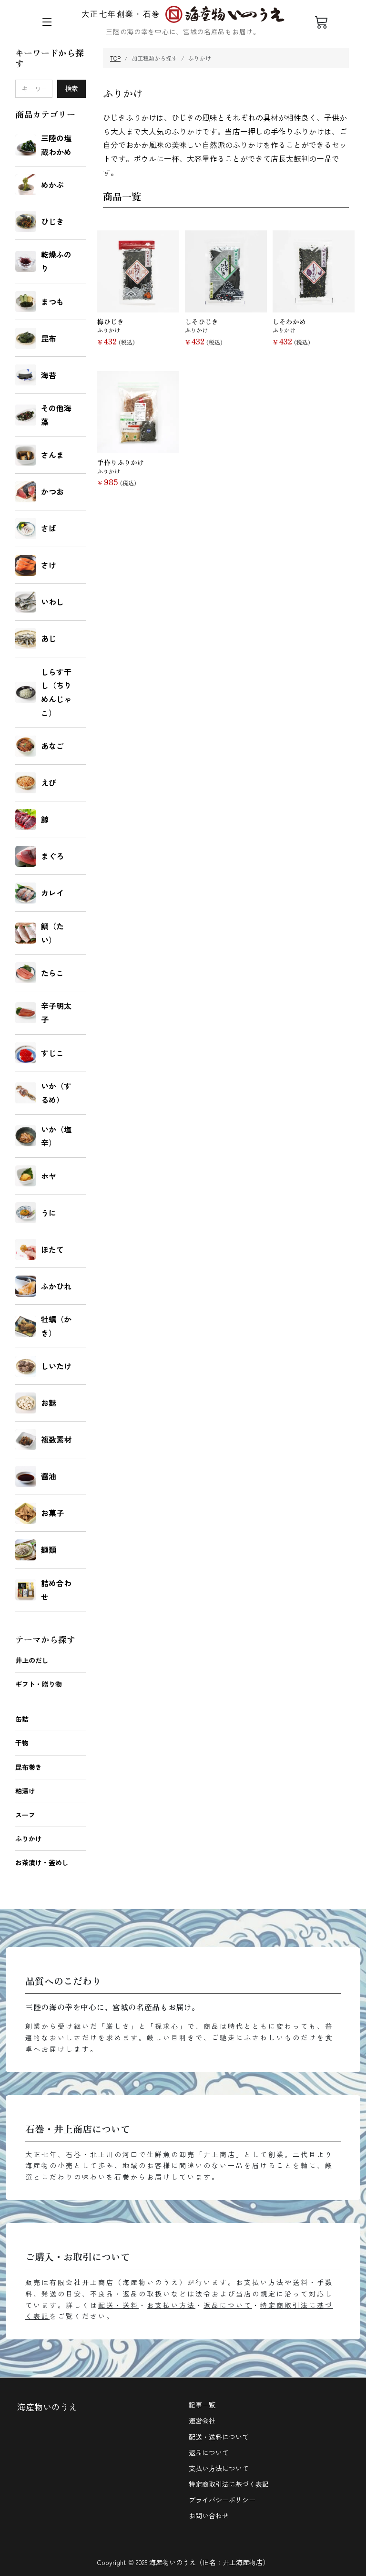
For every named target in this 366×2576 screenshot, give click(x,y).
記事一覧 (202, 2405)
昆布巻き (29, 1767)
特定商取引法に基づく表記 (229, 2484)
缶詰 (22, 1719)
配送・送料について (219, 2437)
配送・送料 (118, 2305)
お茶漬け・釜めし (42, 1862)
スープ (25, 1815)
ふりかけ (29, 1839)
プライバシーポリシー (222, 2500)
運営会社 (202, 2420)
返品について (228, 2305)
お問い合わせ (209, 2515)
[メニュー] (47, 22)
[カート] (322, 22)
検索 (71, 88)
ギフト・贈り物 (39, 1684)
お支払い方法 (171, 2305)
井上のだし (32, 1660)
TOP (115, 58)
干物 (22, 1743)
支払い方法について (219, 2468)
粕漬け (25, 1791)
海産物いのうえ (47, 2407)
